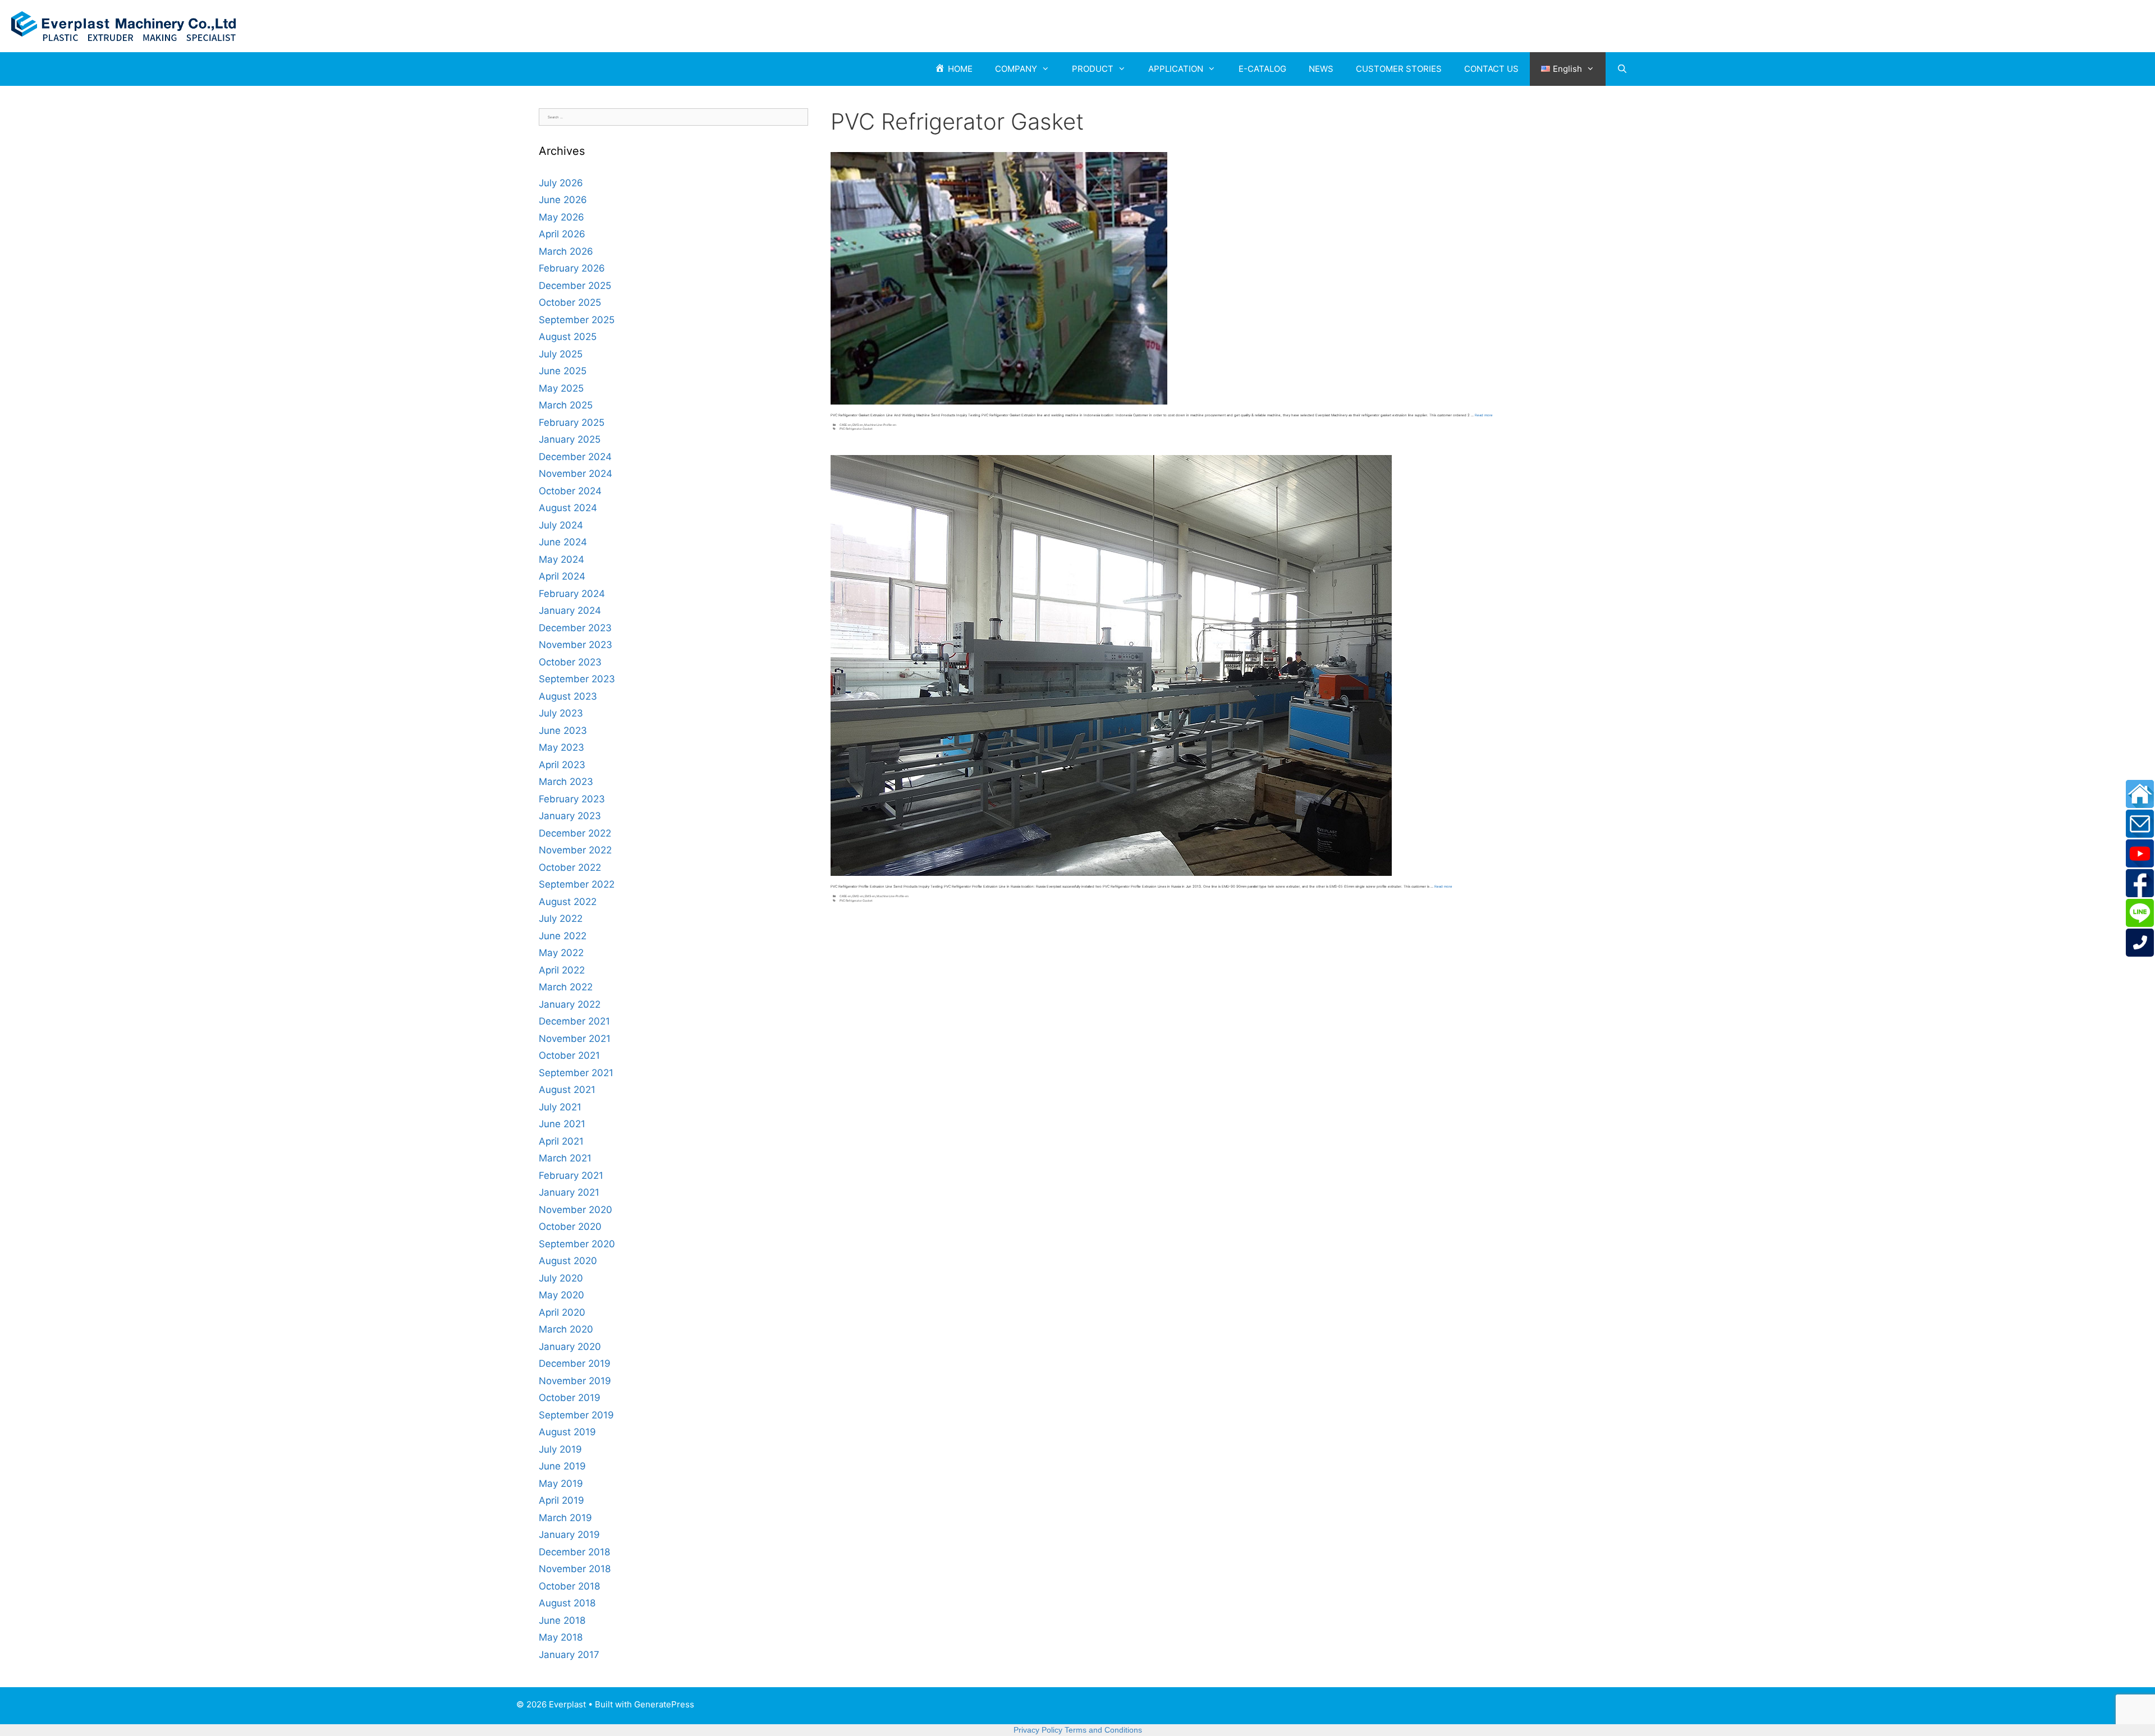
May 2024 (561, 559)
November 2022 (575, 850)
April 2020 (562, 1312)
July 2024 (561, 525)
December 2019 (575, 1363)
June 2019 (562, 1466)
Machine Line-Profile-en (880, 425)
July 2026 (561, 183)
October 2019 (570, 1398)
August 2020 (568, 1261)
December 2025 (575, 286)
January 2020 (570, 1347)
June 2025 (563, 371)
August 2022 (568, 902)
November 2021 (575, 1039)
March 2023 (566, 782)
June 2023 (563, 731)
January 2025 (570, 439)
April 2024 (562, 576)
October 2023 (570, 662)
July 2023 (561, 713)
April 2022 (562, 970)
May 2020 (561, 1295)
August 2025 (568, 337)
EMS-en (858, 425)
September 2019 (576, 1415)
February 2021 (571, 1175)
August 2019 (567, 1432)
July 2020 (561, 1278)
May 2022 (561, 953)
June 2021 (562, 1124)
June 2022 (563, 936)
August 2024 (568, 508)
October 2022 (570, 867)
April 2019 (561, 1500)
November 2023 (576, 645)
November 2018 (575, 1569)
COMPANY (1016, 69)
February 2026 (572, 268)
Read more (1484, 415)
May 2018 (561, 1637)
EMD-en (858, 896)
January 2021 (569, 1192)
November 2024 (576, 474)
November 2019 (575, 1381)
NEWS (1321, 69)
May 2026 (561, 217)
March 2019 (565, 1518)
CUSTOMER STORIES (1399, 69)
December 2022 (575, 833)
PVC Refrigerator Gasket (856, 429)
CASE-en (845, 425)
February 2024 (572, 594)
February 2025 (572, 422)
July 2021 (560, 1107)
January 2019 (569, 1535)
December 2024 (575, 457)
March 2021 (565, 1158)
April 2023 (562, 765)
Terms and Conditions (1103, 1730)
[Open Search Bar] (1622, 69)
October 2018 (569, 1586)
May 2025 (561, 388)
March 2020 (566, 1329)
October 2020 (570, 1227)
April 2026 (562, 234)
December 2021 (574, 1021)
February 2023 (572, 799)
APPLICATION (1176, 69)
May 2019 (561, 1484)
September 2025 (577, 320)
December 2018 (574, 1552)
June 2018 (562, 1620)
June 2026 (563, 200)
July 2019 (560, 1449)
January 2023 (570, 816)
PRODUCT (1093, 69)
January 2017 (569, 1655)
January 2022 (570, 1004)
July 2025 (561, 354)
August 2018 (567, 1603)
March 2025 (566, 405)
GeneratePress (664, 1704)
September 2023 (577, 679)
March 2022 (566, 987)
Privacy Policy (1038, 1730)
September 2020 (577, 1244)
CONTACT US (1491, 69)
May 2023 (561, 747)
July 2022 (561, 918)
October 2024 (570, 491)
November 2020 (576, 1210)
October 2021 (569, 1055)
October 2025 (570, 302)
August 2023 (568, 696)
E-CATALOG (1262, 69)
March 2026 (566, 251)
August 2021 (567, 1090)
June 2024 (563, 542)
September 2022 (577, 884)
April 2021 (561, 1141)
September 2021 (576, 1073)
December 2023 (575, 628)
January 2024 (570, 610)
